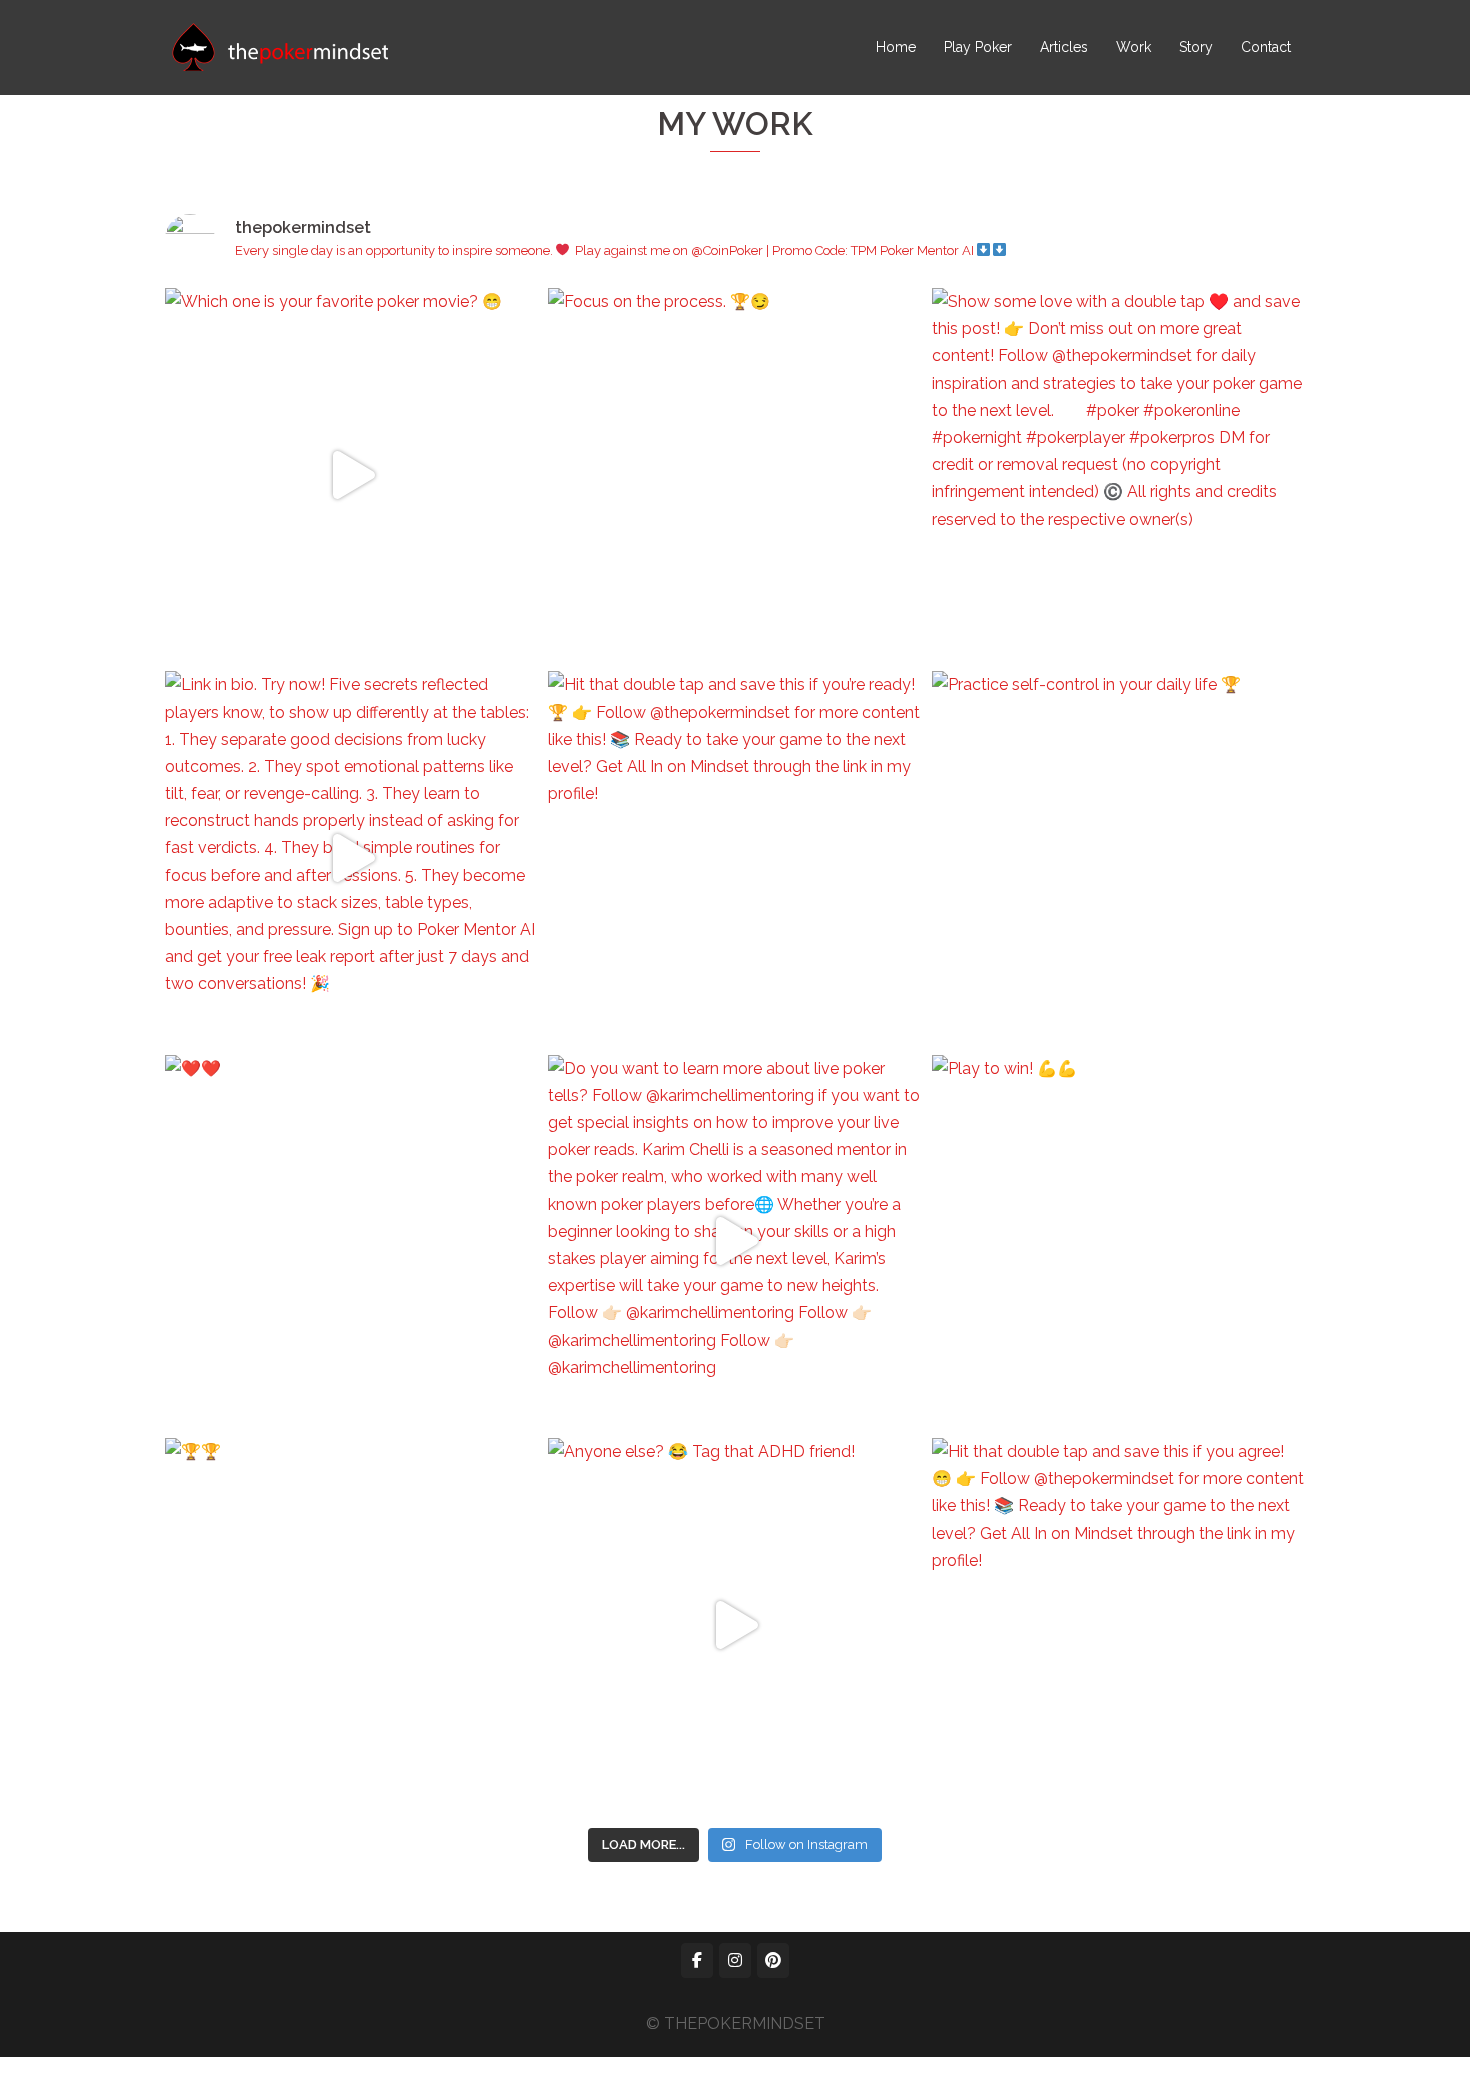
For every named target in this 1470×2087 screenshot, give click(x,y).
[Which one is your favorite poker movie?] (351, 474)
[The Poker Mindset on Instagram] (735, 1960)
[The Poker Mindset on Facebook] (697, 1960)
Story (1196, 47)
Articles (1064, 47)
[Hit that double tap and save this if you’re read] (734, 857)
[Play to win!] (1118, 1241)
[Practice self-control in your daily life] (1118, 857)
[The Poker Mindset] (280, 46)
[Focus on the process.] (734, 474)
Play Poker (978, 47)
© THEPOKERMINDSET (735, 2023)
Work (1133, 47)
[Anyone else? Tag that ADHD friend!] (734, 1624)
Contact (1266, 47)
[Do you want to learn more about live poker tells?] (734, 1241)
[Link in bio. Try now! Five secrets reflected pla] (351, 857)
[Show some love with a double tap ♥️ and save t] (1118, 474)
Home (896, 47)
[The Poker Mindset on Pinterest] (773, 1960)
